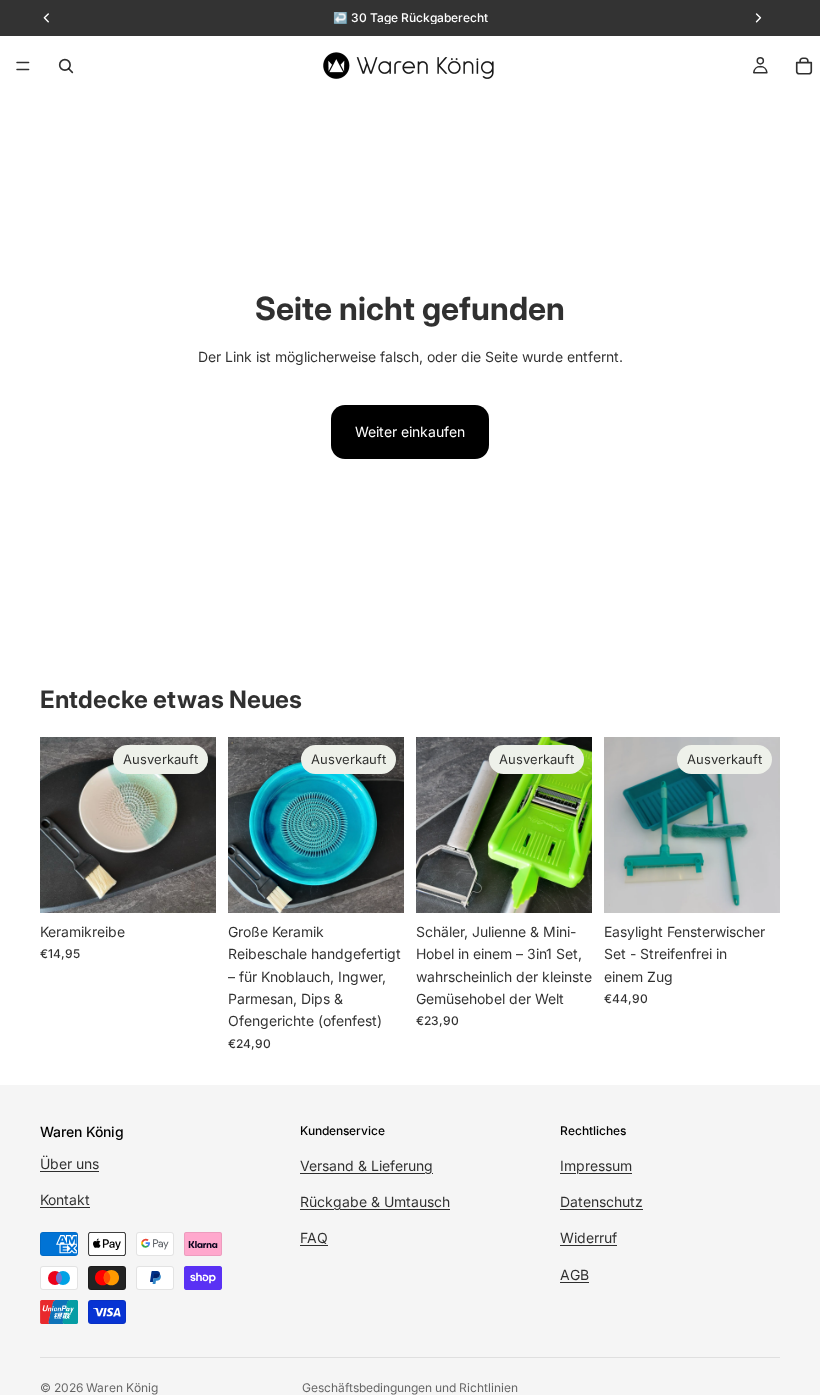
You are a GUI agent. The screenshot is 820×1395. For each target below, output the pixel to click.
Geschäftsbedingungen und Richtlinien (410, 1387)
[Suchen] (66, 66)
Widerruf (588, 1237)
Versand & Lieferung (366, 1164)
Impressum (596, 1164)
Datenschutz (601, 1201)
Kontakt (65, 1199)
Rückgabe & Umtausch (375, 1201)
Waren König (122, 1387)
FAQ (314, 1237)
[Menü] (23, 66)
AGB (574, 1273)
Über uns (69, 1163)
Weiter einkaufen (410, 431)
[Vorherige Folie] (250, 825)
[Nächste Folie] (382, 825)
